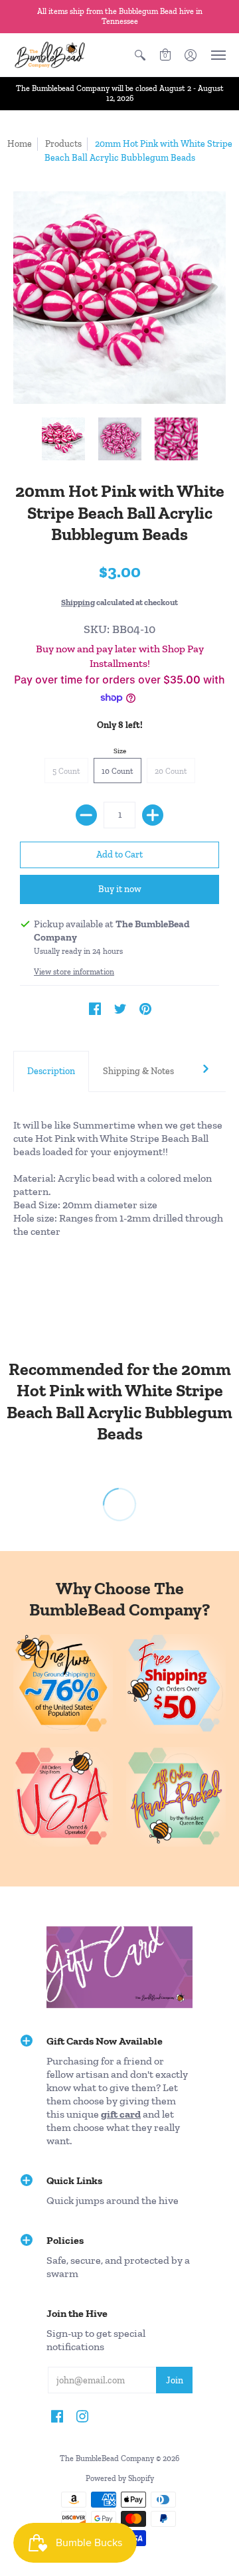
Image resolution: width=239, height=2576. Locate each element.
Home (20, 144)
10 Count (118, 771)
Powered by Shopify (120, 2478)
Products (63, 144)
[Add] (153, 815)
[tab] (51, 1071)
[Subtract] (86, 815)
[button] (140, 55)
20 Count (171, 771)
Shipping (78, 602)
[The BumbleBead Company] (50, 55)
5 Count (66, 771)
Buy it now (120, 889)
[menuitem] (140, 55)
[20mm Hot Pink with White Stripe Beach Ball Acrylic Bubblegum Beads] (63, 439)
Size (120, 751)
